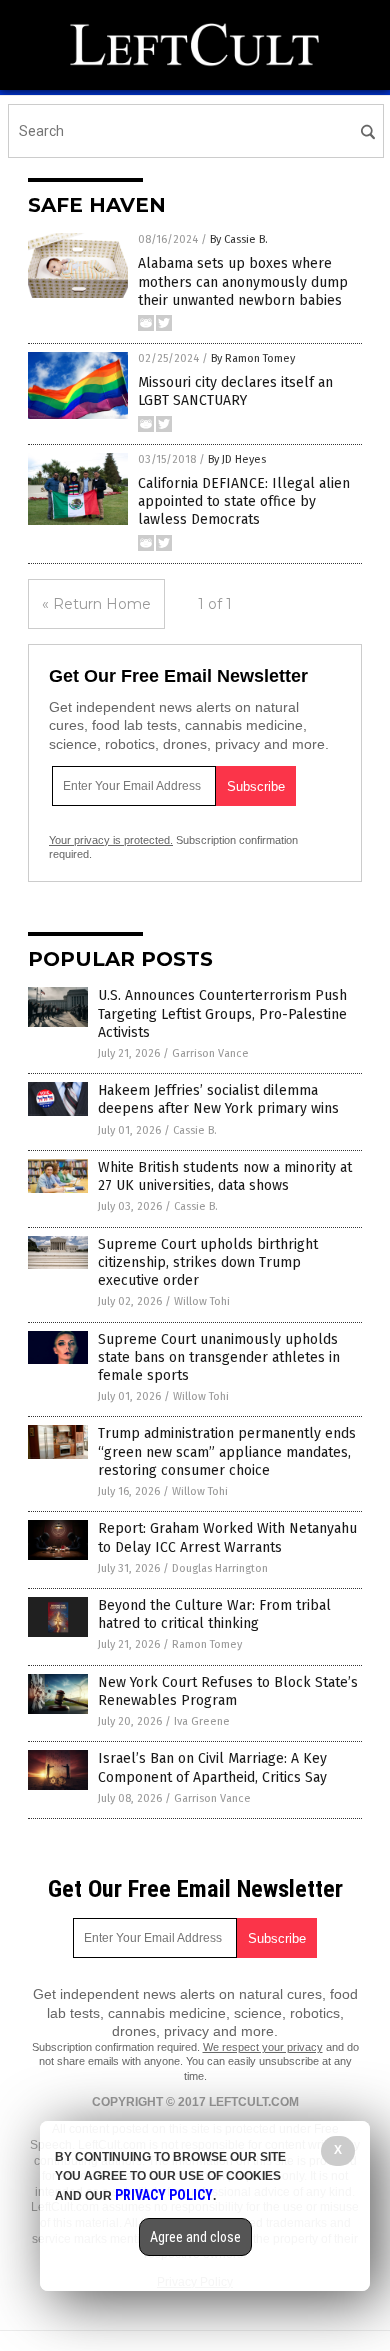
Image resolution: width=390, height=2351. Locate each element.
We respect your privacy (263, 2047)
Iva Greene (202, 1721)
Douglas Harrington (220, 1568)
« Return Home (96, 604)
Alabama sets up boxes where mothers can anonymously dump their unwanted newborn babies (243, 281)
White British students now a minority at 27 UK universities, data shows (225, 1176)
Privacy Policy (164, 2195)
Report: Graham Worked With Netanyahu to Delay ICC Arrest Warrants (227, 1537)
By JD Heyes (237, 459)
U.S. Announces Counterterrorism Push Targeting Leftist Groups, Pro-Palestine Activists (222, 1013)
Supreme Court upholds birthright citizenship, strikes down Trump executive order (208, 1262)
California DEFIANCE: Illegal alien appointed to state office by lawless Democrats (244, 501)
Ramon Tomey (207, 1644)
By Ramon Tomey (253, 358)
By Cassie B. (239, 239)
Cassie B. (195, 1130)
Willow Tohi (202, 1301)
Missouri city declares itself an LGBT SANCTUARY (235, 391)
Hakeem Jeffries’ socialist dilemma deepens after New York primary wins (218, 1099)
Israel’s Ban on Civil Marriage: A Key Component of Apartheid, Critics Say (212, 1767)
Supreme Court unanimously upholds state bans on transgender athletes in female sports (219, 1357)
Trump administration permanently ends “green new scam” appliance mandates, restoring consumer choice (227, 1451)
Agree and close (195, 2237)
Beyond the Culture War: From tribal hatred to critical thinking (214, 1614)
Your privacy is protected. (111, 840)
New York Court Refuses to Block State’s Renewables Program (228, 1691)
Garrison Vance (210, 1053)
